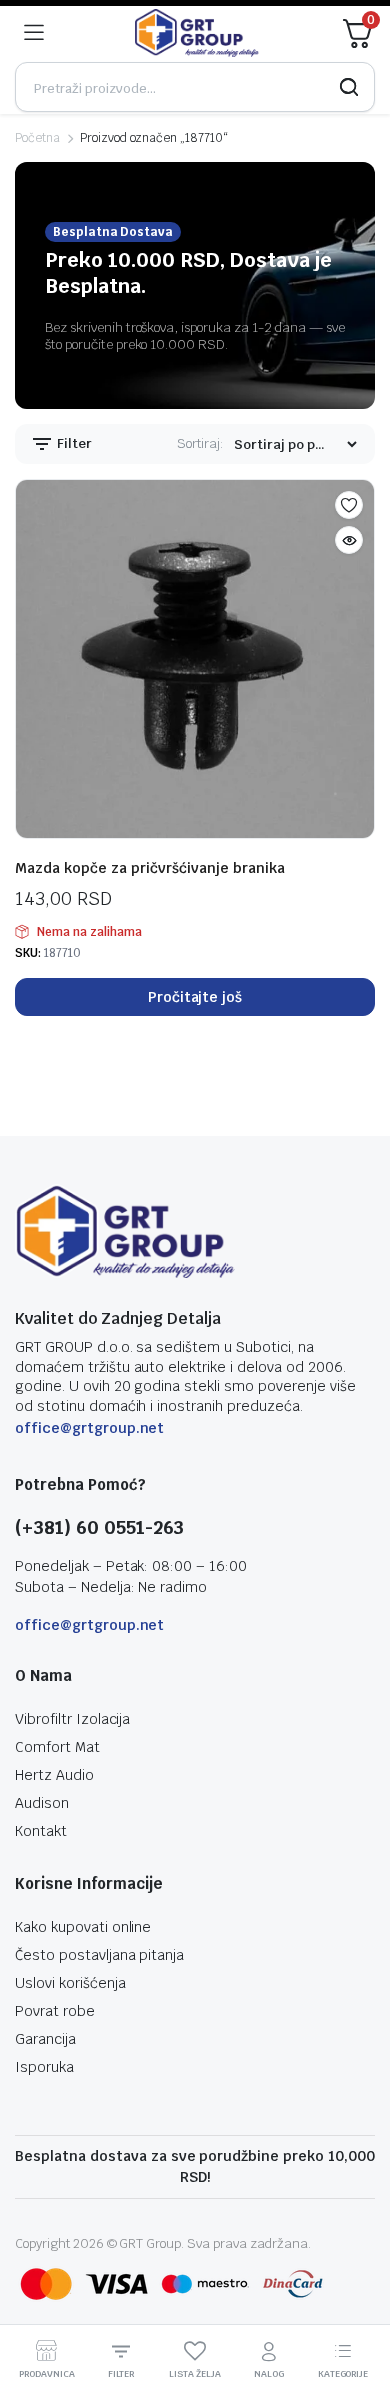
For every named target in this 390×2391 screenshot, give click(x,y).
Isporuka (44, 2067)
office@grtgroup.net (89, 1428)
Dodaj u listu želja (349, 505)
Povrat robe (55, 2011)
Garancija (45, 2039)
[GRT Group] (197, 33)
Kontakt (41, 1831)
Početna (37, 138)
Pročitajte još (195, 997)
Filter (73, 443)
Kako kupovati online (83, 1927)
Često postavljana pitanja (99, 1955)
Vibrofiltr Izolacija (72, 1719)
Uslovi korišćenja (70, 1983)
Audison (42, 1803)
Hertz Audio (54, 1775)
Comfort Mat (57, 1747)
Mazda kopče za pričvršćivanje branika (150, 868)
